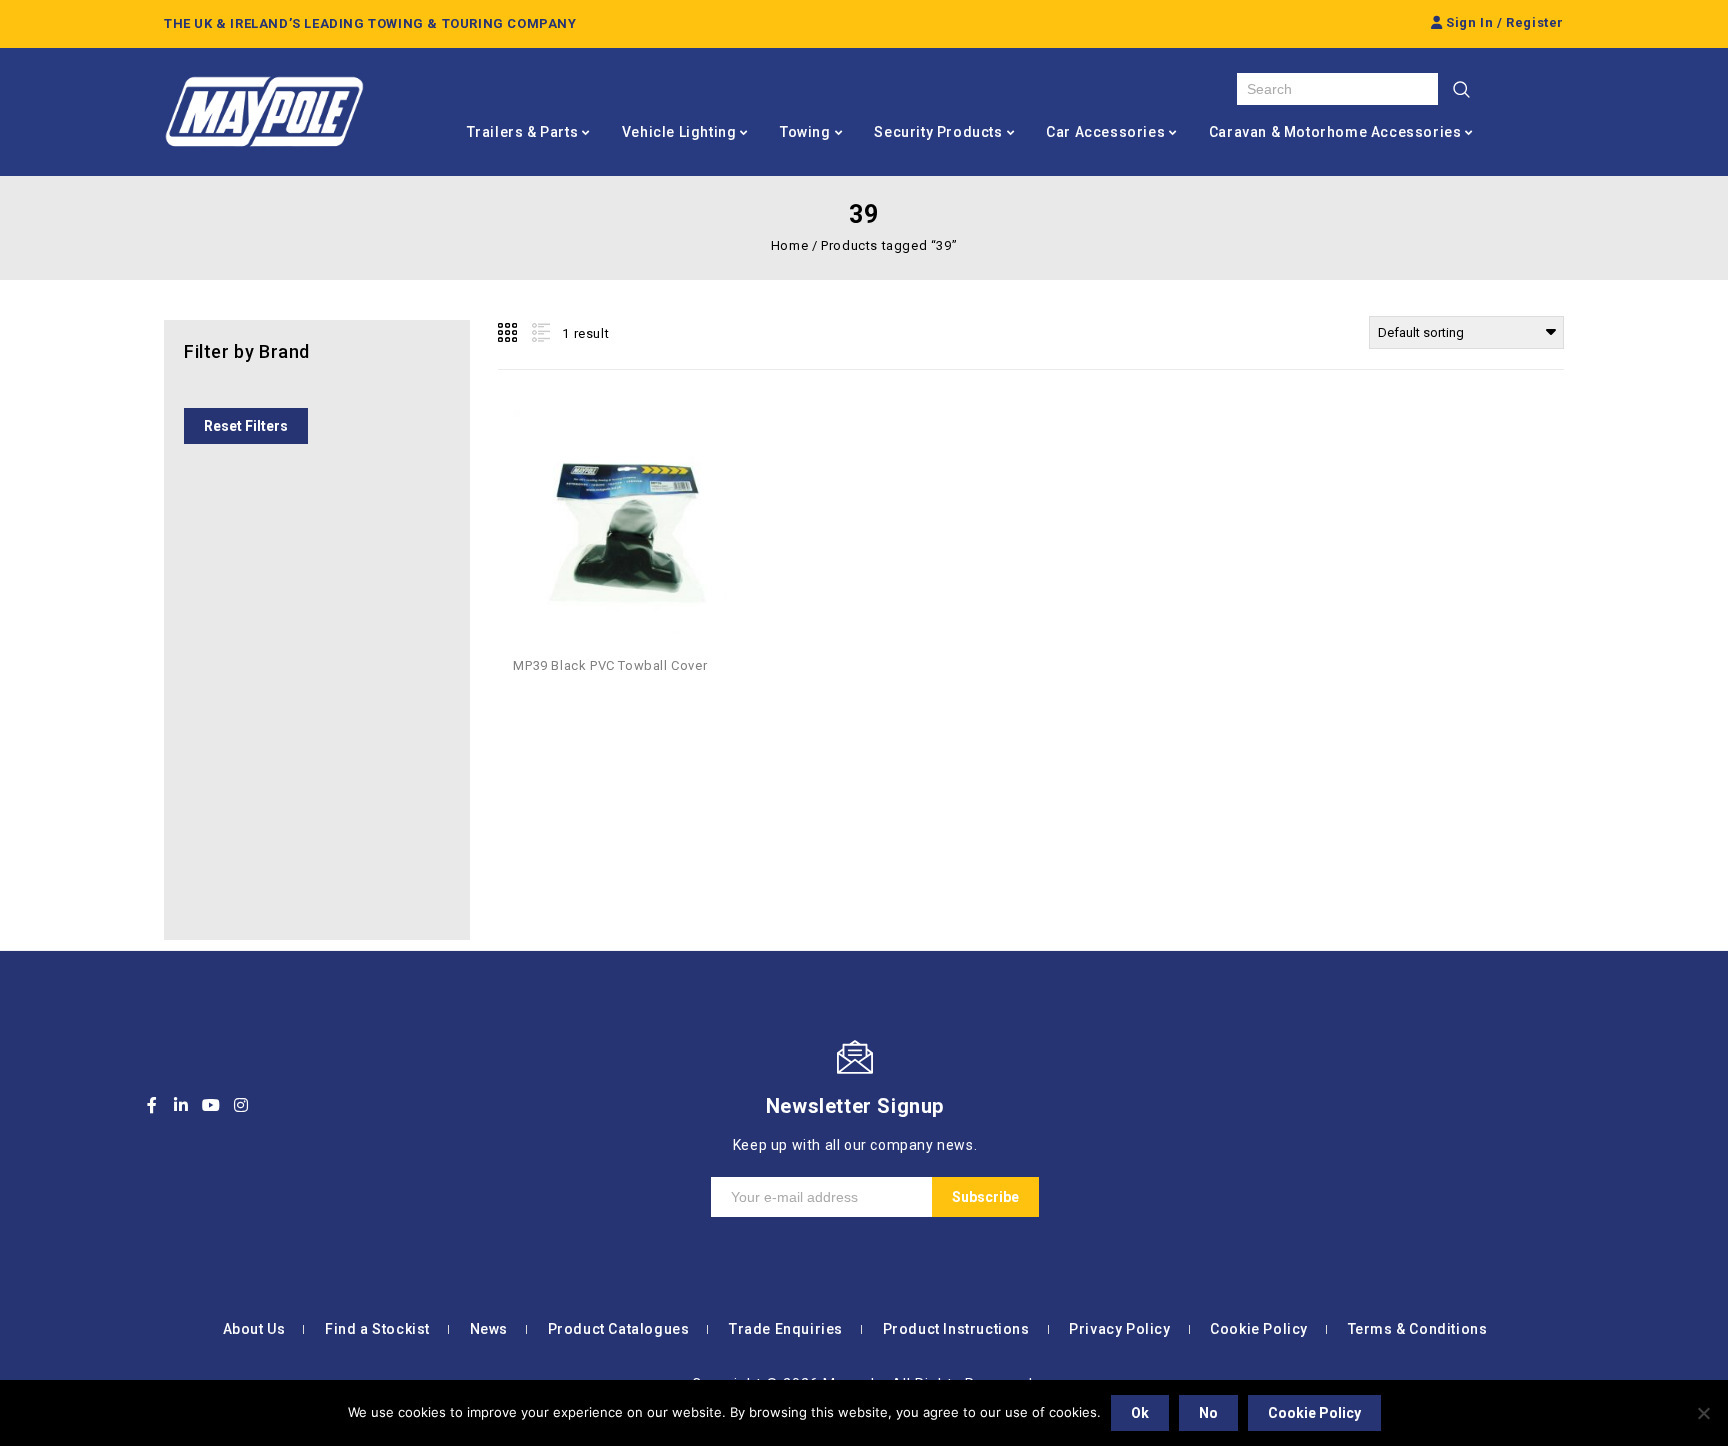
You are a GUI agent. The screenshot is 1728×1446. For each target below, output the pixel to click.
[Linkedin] (182, 1105)
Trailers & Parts (523, 132)
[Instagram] (241, 1105)
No (1208, 1413)
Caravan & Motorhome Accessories (1335, 132)
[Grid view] (509, 333)
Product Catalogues (619, 1329)
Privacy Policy (1119, 1329)
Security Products (938, 132)
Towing (805, 132)
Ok (1140, 1413)
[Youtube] (211, 1105)
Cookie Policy (1259, 1329)
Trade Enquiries (786, 1329)
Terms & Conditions (1418, 1329)
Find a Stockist (377, 1329)
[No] (1703, 1413)
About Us (254, 1329)
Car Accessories (1105, 132)
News (489, 1329)
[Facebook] (152, 1105)
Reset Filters (246, 426)
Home (789, 245)
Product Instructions (956, 1329)
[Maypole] (264, 112)
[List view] (539, 333)
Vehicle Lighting (679, 132)
